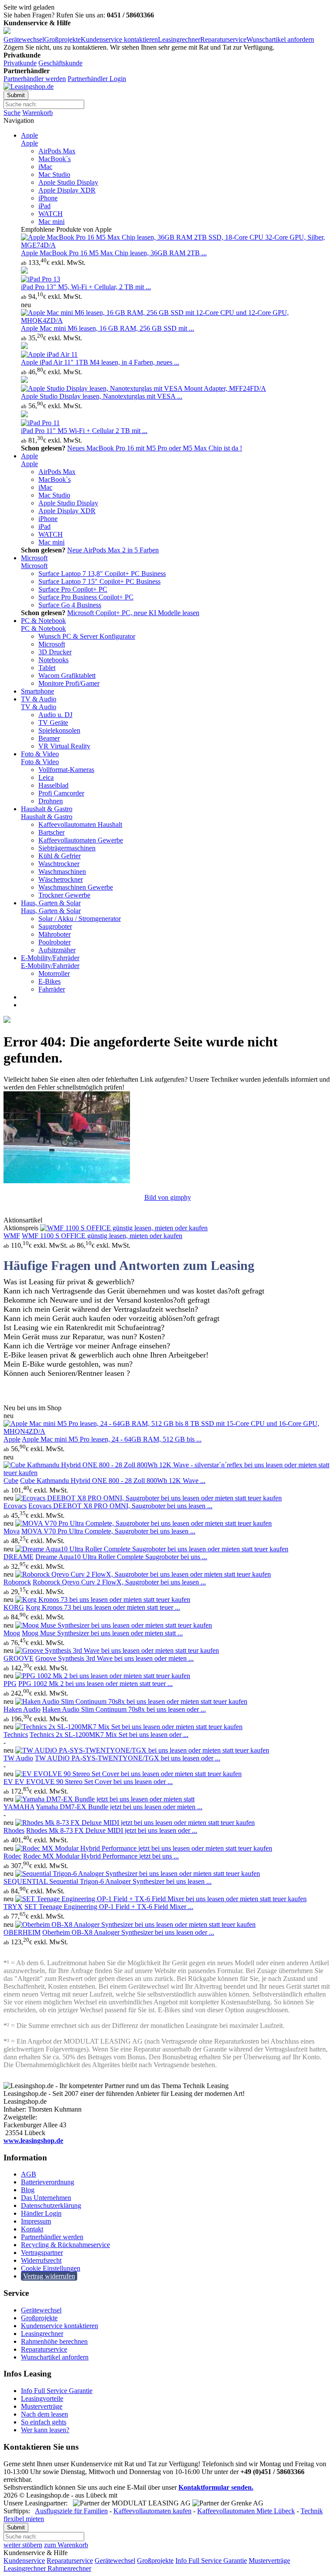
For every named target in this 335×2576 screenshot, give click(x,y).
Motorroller (54, 973)
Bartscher (51, 832)
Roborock (17, 1582)
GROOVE (19, 1658)
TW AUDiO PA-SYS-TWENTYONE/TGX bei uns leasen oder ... (128, 1758)
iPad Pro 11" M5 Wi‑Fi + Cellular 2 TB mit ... (84, 431)
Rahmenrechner (68, 2568)
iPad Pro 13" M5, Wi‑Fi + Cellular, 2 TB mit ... (86, 287)
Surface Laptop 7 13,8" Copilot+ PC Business (102, 574)
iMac (45, 167)
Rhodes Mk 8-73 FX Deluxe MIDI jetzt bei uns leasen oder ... (112, 1830)
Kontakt (32, 2229)
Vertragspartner (42, 2253)
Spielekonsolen (59, 730)
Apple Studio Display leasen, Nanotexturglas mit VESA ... (102, 396)
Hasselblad (53, 785)
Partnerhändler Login (97, 79)
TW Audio (18, 1758)
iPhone (48, 198)
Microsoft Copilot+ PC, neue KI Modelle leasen (133, 613)
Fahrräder (52, 989)
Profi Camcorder (61, 793)
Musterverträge (42, 2406)
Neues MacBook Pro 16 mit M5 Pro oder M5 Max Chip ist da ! (155, 448)
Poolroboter (55, 942)
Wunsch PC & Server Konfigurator (87, 636)
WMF (12, 1236)
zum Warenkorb (66, 2545)
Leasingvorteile (42, 2398)
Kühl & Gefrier (60, 856)
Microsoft (34, 558)
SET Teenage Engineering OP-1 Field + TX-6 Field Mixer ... (109, 1907)
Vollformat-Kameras (66, 770)
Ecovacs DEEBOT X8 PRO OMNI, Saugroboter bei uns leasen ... (120, 1506)
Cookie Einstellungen (51, 2268)
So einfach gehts (44, 2422)
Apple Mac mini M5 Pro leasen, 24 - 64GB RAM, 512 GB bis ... (112, 1439)
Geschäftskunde (60, 63)
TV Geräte (53, 723)
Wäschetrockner (61, 879)
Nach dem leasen (44, 2414)
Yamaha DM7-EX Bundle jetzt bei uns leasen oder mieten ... (119, 1807)
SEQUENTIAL (26, 1881)
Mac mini (51, 222)
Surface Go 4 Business (70, 605)
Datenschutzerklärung (51, 2205)
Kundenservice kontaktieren (119, 39)
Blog (28, 2190)
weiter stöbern (23, 2545)
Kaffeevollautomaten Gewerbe (81, 840)
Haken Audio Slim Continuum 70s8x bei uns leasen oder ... (124, 1709)
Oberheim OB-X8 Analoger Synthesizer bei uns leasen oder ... (128, 1932)
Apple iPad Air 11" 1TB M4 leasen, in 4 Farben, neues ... (100, 362)
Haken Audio (22, 1709)
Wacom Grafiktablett (67, 675)
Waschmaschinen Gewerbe (76, 887)
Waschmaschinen (62, 872)
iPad (44, 206)
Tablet (47, 668)
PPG (10, 1684)
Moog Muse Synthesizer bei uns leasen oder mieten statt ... (102, 1633)
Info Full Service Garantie (57, 2391)
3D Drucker (55, 652)
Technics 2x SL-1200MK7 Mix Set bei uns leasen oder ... (109, 1735)
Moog (12, 1633)
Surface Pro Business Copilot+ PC (86, 597)
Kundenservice (24, 2561)
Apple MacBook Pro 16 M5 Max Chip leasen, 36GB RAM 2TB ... (114, 253)
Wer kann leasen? (45, 2430)
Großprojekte (62, 39)
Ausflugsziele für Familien (71, 2511)
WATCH (51, 214)
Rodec (12, 1856)
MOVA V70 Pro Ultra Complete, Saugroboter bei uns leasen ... (108, 1531)
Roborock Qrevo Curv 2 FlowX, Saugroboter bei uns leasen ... (119, 1582)
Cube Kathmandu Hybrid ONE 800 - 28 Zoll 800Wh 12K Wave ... (113, 1481)
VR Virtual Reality (64, 746)
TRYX (13, 1907)
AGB (29, 2174)
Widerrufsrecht (41, 2260)
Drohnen (51, 801)
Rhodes (14, 1830)
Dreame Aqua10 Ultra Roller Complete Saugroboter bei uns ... (121, 1557)
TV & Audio (39, 699)
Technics (16, 1735)
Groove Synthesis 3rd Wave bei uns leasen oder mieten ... (115, 1658)
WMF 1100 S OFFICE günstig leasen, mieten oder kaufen (102, 1236)
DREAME (19, 1557)
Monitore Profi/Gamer (69, 683)
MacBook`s (55, 159)
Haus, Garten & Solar (51, 903)
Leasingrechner (179, 39)
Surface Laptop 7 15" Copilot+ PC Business (99, 581)
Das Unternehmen (46, 2198)
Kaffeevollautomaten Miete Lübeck (246, 2511)
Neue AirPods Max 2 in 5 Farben (113, 550)
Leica (46, 777)
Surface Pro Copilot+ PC (73, 589)
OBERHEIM (22, 1932)
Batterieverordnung (48, 2182)
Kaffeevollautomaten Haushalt (80, 824)
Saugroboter (55, 926)
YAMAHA (19, 1807)
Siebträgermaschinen (67, 848)
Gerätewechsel (24, 39)
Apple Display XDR (67, 190)
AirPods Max (57, 151)
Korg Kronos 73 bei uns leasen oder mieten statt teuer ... (103, 1607)
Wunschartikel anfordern (280, 39)
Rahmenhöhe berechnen (54, 2341)
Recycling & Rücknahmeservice (65, 2245)
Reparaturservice (223, 39)
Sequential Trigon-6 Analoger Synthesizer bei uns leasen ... (130, 1881)
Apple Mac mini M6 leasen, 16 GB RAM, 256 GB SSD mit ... (108, 328)
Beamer (49, 738)
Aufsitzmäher (57, 950)
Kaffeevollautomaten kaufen (152, 2511)
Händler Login (41, 2213)
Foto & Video (40, 754)
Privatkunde (20, 63)
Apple (29, 135)
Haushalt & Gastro (47, 809)
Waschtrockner (59, 864)
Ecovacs (15, 1506)
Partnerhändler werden (35, 79)
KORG (14, 1607)
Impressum (36, 2221)
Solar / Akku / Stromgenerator (80, 919)
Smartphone (38, 691)
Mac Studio (54, 174)
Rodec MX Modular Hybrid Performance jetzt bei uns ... (101, 1856)
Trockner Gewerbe (64, 895)
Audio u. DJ (55, 715)
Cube (11, 1481)
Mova (12, 1531)
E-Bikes (50, 981)
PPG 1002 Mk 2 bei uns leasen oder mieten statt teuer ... (96, 1684)
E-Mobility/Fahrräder (50, 958)
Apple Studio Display (68, 182)
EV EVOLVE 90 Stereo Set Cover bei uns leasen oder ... (94, 1782)
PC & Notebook (43, 621)
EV (9, 1782)
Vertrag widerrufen (49, 2276)
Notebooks (53, 660)
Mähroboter (55, 934)
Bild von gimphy (168, 1197)
